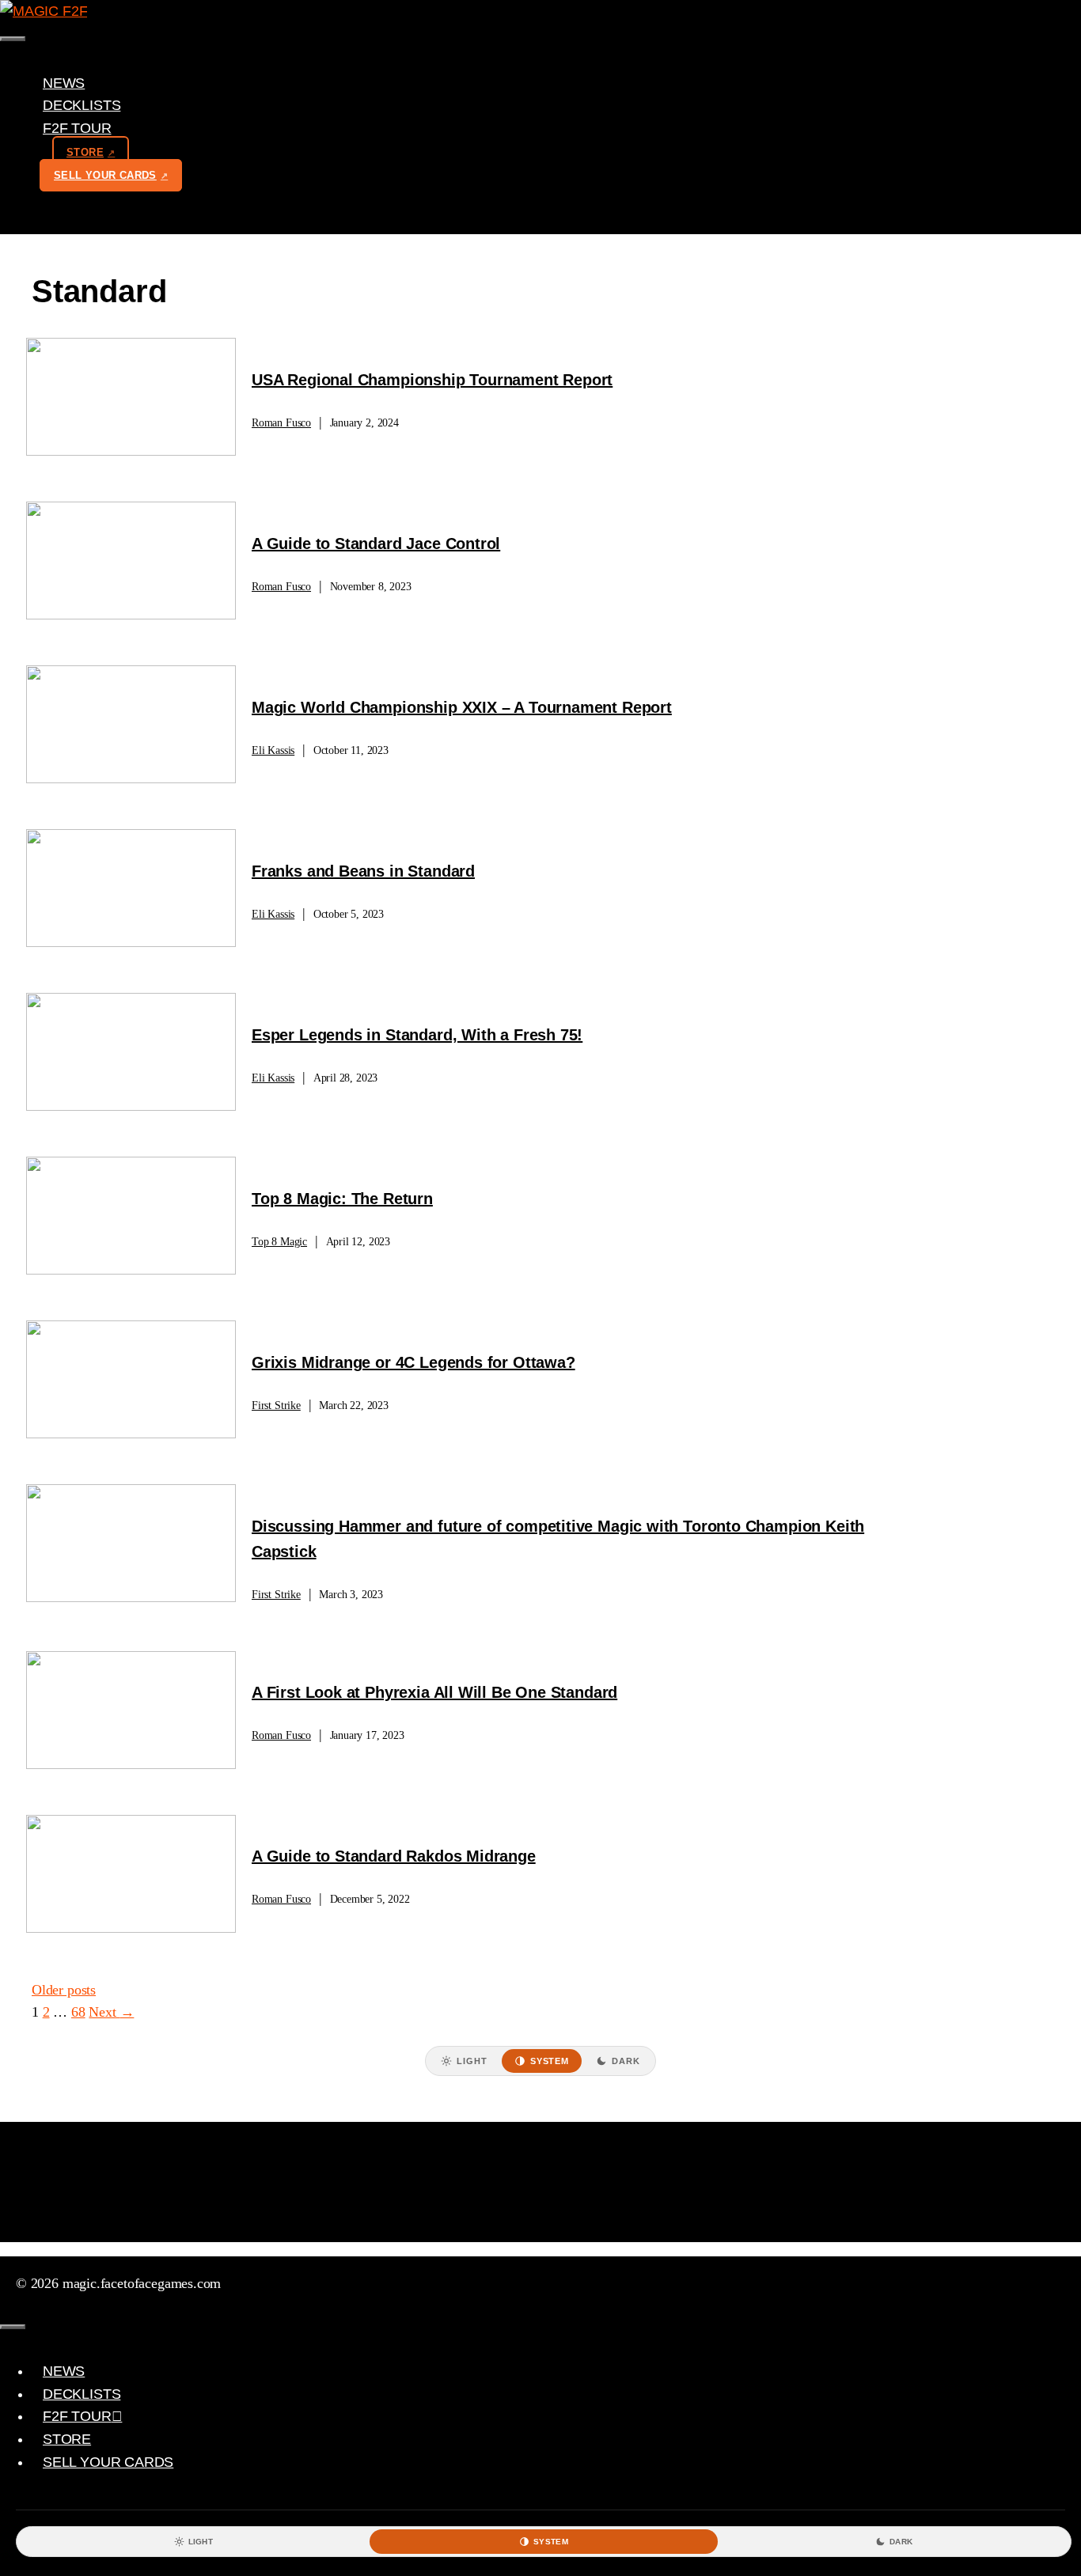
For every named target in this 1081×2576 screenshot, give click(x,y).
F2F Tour (77, 128)
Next (111, 2012)
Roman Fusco (281, 423)
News (64, 83)
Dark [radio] (626, 2061)
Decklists (82, 105)
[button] (117, 128)
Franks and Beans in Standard (363, 871)
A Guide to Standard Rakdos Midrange (394, 1856)
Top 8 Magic (279, 1242)
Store (85, 152)
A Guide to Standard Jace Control (376, 544)
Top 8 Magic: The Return (342, 1199)
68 (78, 2012)
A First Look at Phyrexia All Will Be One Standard (434, 1692)
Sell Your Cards (105, 175)
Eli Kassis (273, 750)
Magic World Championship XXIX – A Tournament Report (462, 707)
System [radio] (550, 2061)
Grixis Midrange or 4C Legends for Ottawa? (413, 1362)
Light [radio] (472, 2061)
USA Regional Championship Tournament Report (432, 380)
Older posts (64, 1990)
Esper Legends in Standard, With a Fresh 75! (417, 1035)
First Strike (276, 1405)
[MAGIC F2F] (44, 11)
